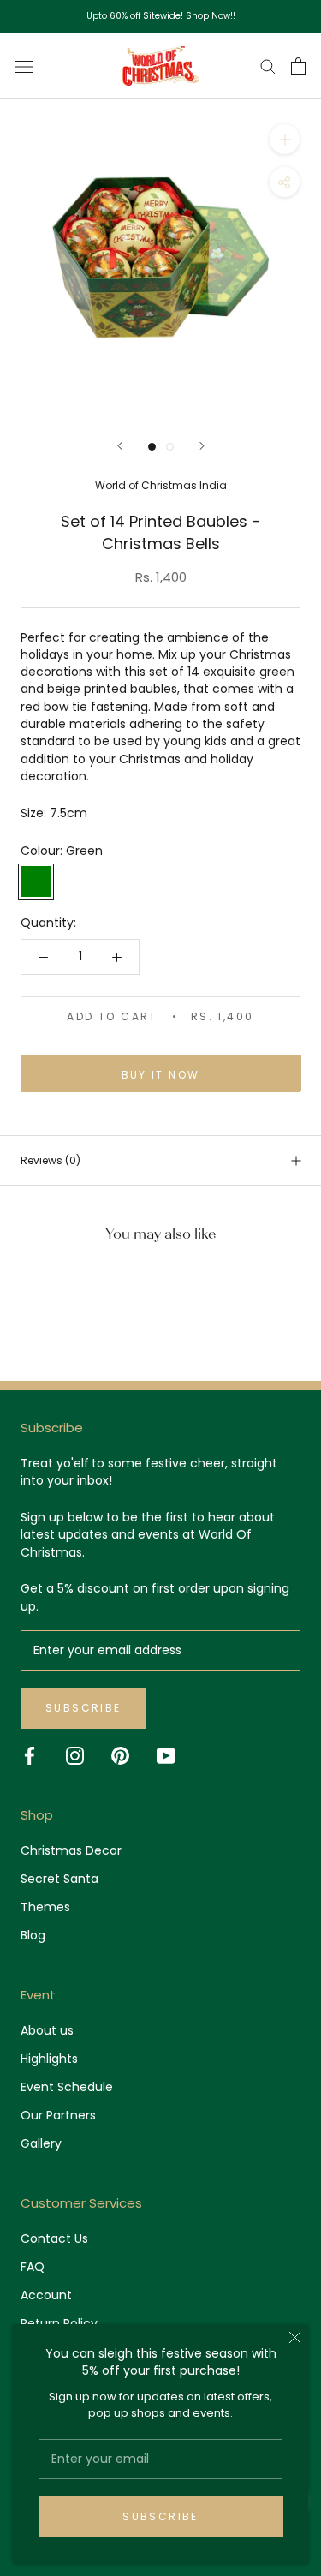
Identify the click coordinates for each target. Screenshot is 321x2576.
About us (47, 2030)
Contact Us (54, 2238)
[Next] (202, 446)
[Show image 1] (152, 447)
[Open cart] (298, 66)
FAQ (33, 2267)
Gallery (41, 2143)
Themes (45, 1907)
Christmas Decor (71, 1850)
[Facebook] (30, 1756)
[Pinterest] (120, 1756)
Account (46, 2295)
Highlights (49, 2059)
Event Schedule (67, 2087)
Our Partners (58, 2115)
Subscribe (160, 2516)
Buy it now (161, 1075)
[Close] (295, 2337)
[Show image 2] (170, 447)
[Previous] (120, 446)
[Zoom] (285, 139)
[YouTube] (166, 1756)
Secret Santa (59, 1879)
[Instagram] (75, 1756)
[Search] (268, 66)
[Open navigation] (24, 66)
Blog (33, 1935)
